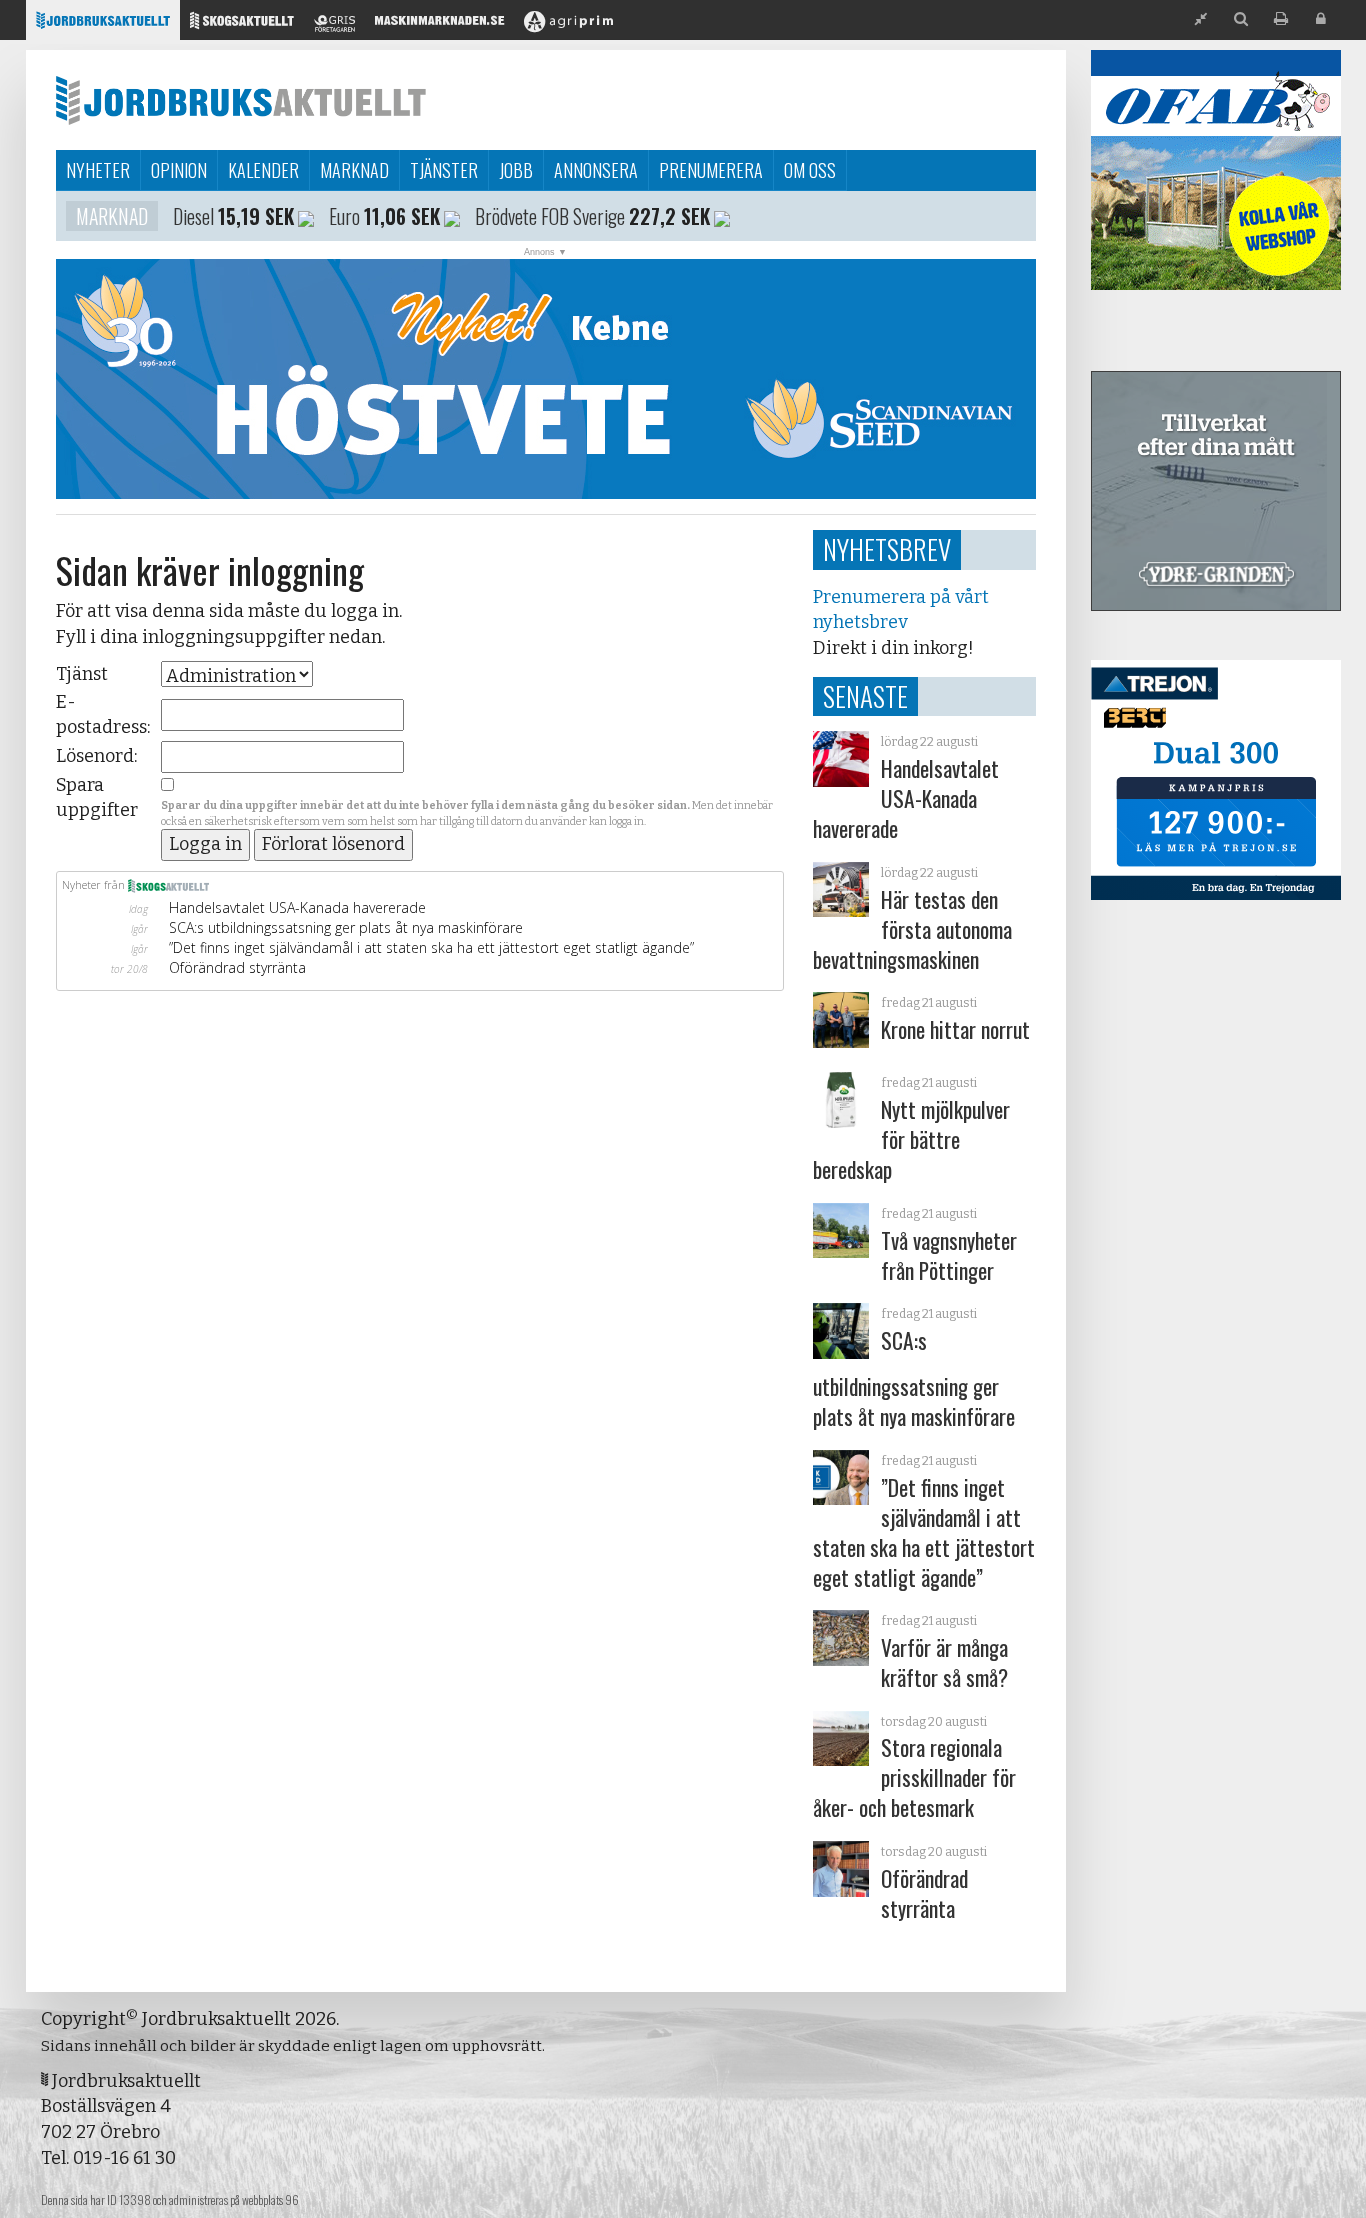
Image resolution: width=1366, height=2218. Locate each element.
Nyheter (98, 170)
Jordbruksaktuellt (241, 100)
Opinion (179, 170)
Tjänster (444, 170)
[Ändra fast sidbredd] (1201, 19)
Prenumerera (711, 170)
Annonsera (596, 170)
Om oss (810, 170)
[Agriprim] (568, 25)
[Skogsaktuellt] (242, 25)
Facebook (421, 216)
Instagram (288, 216)
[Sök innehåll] (1241, 19)
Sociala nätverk (140, 216)
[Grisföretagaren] (334, 25)
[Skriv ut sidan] (1281, 19)
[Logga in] (1321, 19)
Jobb (516, 170)
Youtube (520, 216)
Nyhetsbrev (887, 549)
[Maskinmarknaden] (439, 25)
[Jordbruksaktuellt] (103, 25)
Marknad (354, 170)
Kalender (263, 170)
